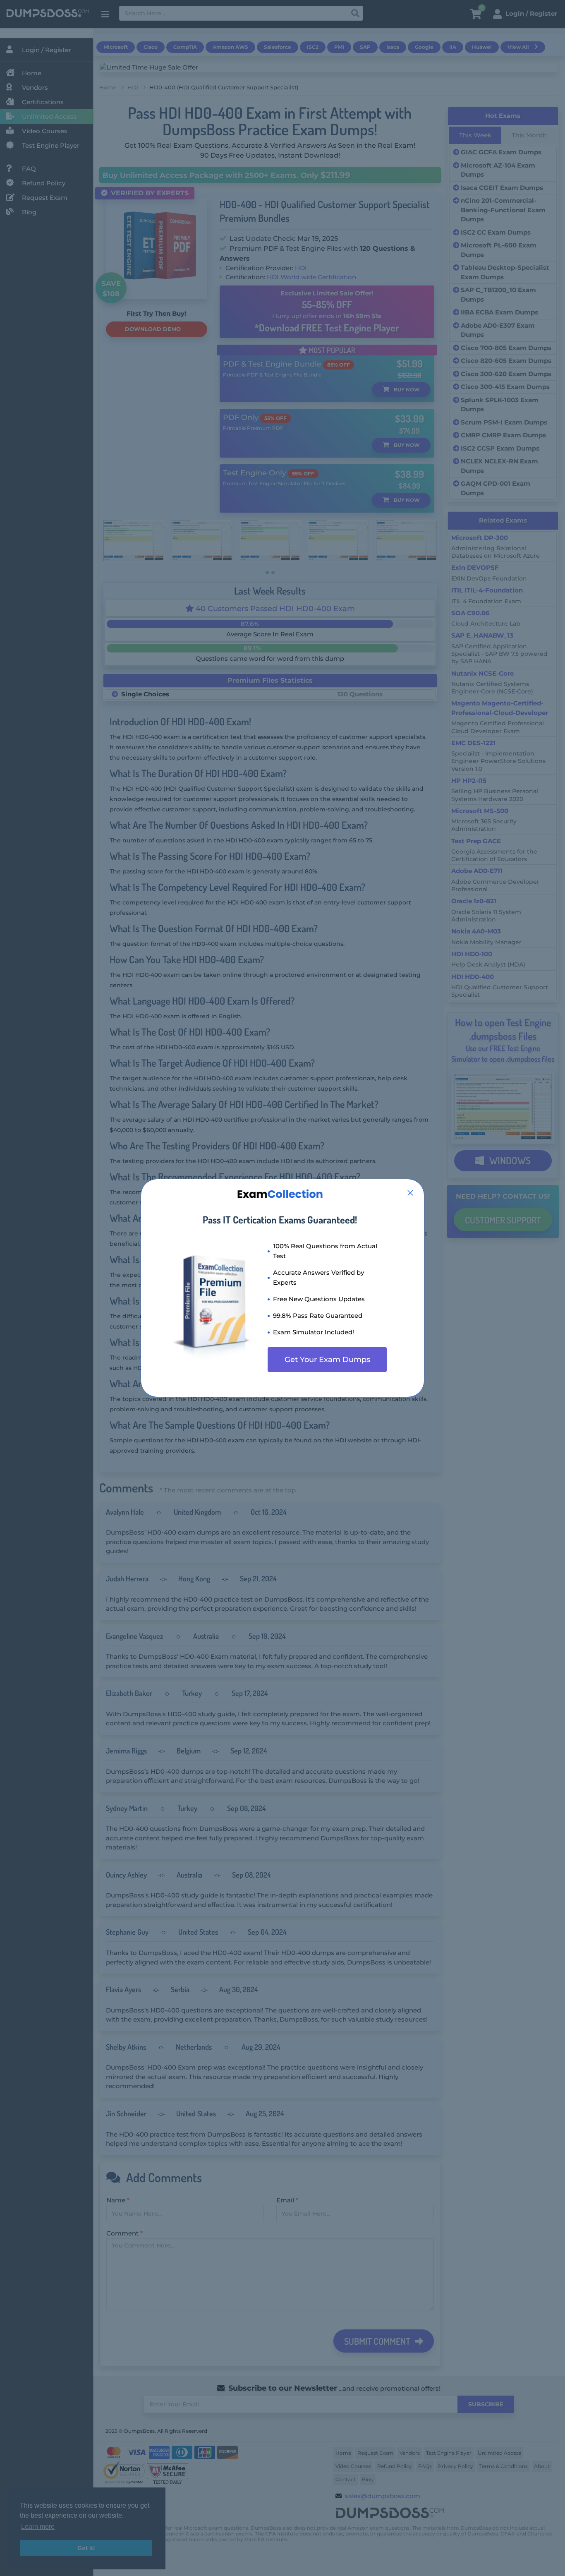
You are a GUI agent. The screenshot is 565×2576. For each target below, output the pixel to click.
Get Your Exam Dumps (327, 1360)
